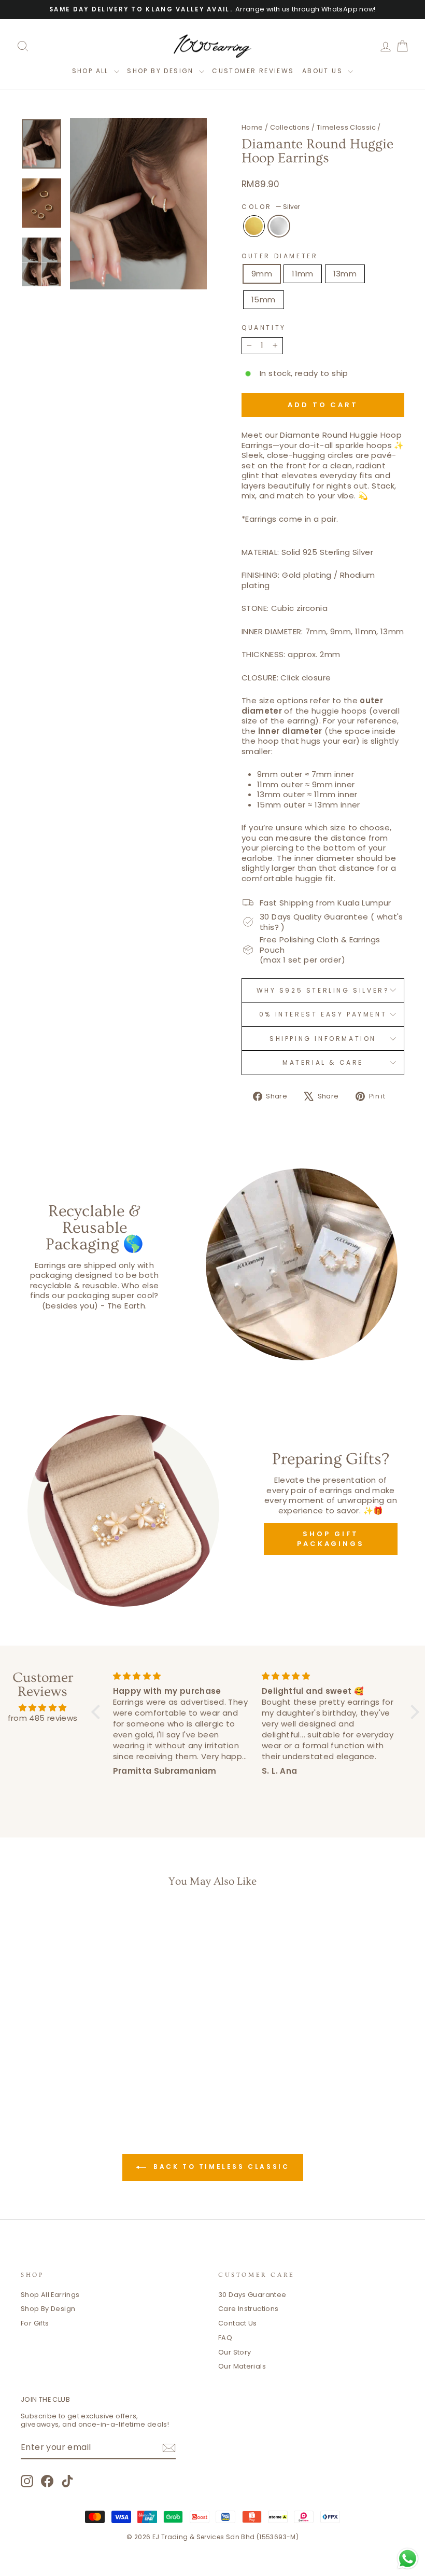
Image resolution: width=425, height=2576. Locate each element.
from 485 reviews (43, 1718)
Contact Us (238, 2323)
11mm (303, 274)
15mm (264, 300)
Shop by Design (162, 71)
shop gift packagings (331, 1538)
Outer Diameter (280, 256)
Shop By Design (48, 2309)
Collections (290, 127)
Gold (254, 226)
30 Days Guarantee (252, 2295)
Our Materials (242, 2366)
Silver (279, 226)
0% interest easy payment (323, 1014)
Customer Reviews (253, 71)
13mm (345, 274)
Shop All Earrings (50, 2295)
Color (271, 207)
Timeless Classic (346, 127)
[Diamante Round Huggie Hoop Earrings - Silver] (71, 2066)
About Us (324, 71)
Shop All (92, 71)
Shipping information (323, 1039)
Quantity (264, 328)
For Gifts (35, 2323)
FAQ (225, 2338)
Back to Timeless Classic (220, 2167)
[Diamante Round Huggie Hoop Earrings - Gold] (57, 2066)
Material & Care (323, 1062)
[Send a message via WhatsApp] (408, 2559)
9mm (262, 274)
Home (252, 127)
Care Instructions (248, 2309)
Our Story (235, 2352)
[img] (42, 1708)
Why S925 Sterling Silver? (323, 990)
